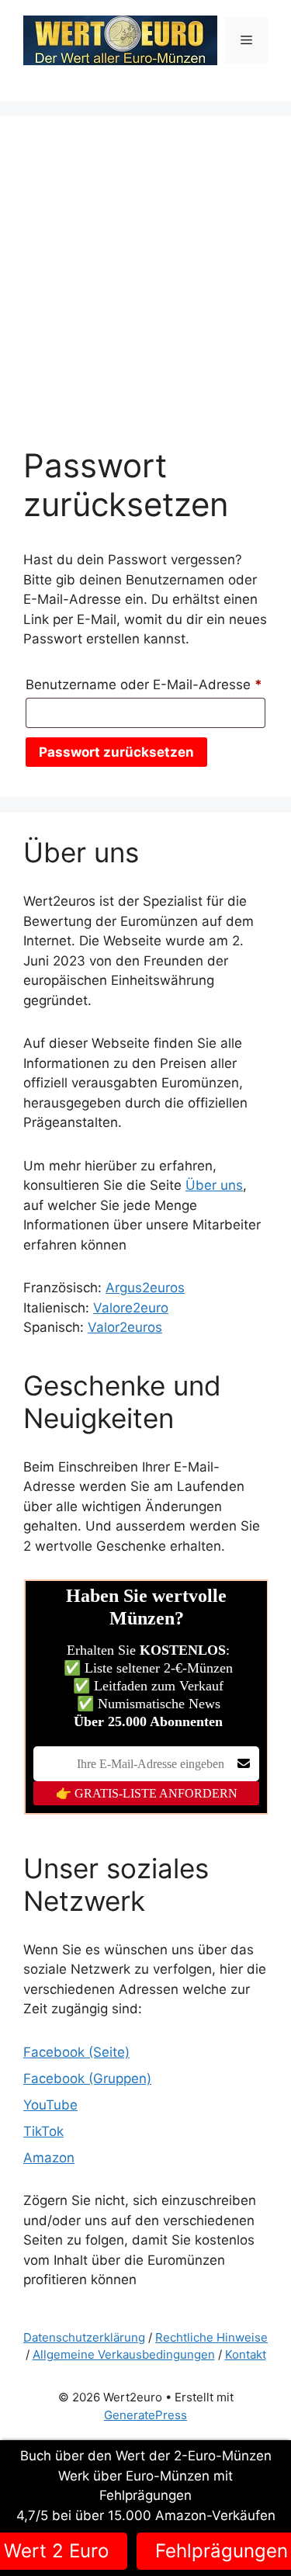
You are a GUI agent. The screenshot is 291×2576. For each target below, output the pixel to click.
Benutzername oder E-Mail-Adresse (145, 684)
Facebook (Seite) (76, 2052)
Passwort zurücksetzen (116, 752)
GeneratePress (145, 2415)
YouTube (50, 2105)
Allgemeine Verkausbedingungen (124, 2354)
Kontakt (246, 2354)
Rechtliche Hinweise (211, 2337)
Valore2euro (131, 1308)
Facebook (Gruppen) (87, 2078)
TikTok (43, 2131)
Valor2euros (125, 1327)
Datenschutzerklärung (84, 2337)
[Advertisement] (145, 293)
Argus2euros (145, 1288)
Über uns (214, 1185)
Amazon (49, 2158)
